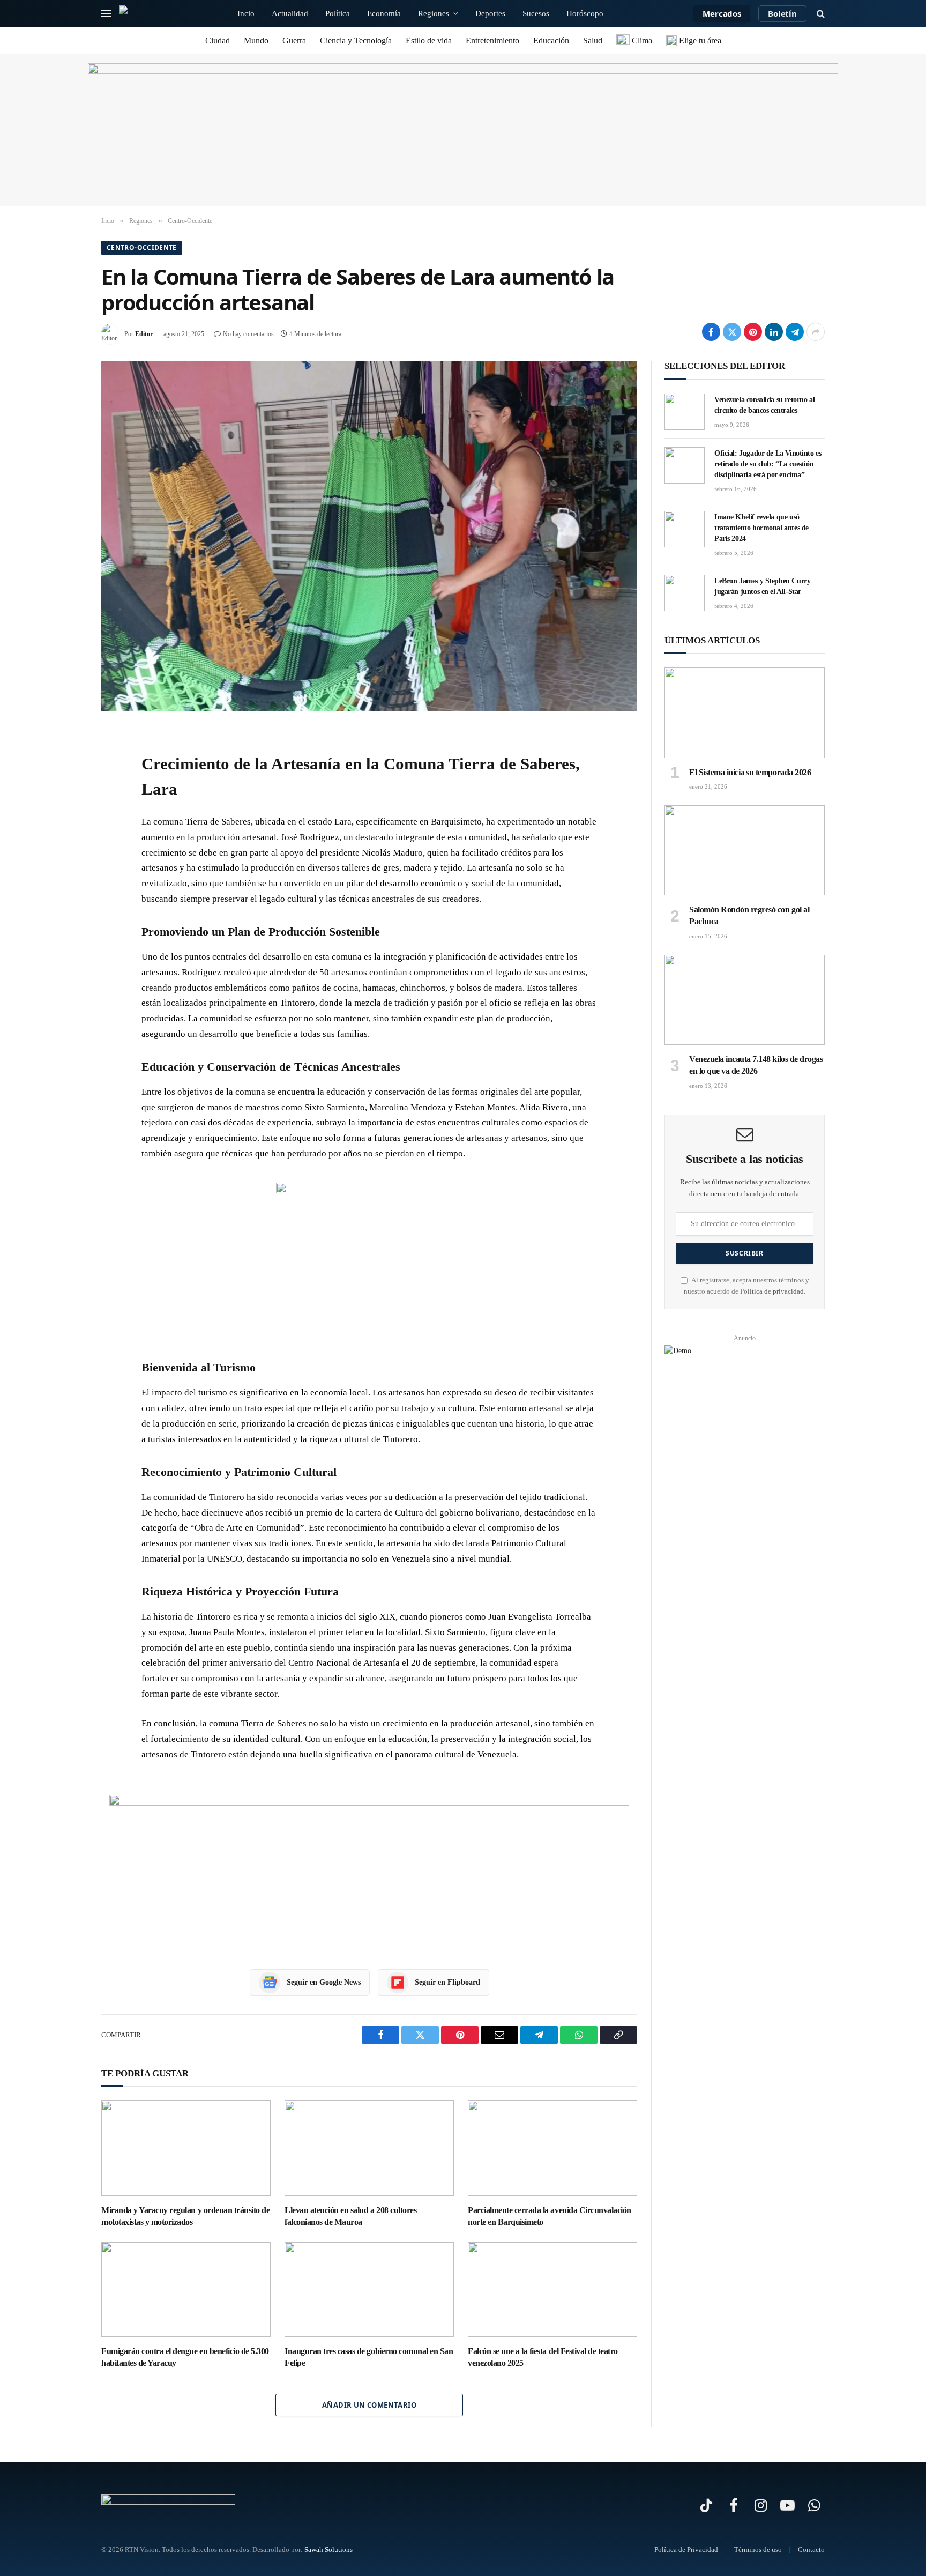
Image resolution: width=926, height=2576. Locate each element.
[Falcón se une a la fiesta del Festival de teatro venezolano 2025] (552, 2290)
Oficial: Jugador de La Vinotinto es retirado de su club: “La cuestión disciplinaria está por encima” (768, 464)
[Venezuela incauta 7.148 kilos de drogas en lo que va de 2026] (745, 1000)
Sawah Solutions (328, 2549)
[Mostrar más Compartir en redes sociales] (816, 332)
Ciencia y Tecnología (356, 40)
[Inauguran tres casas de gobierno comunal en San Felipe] (369, 2290)
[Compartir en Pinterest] (753, 332)
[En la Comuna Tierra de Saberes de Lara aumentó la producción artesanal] (369, 536)
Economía (384, 13)
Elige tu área (699, 40)
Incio (246, 13)
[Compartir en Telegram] (795, 332)
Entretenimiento (492, 40)
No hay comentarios (248, 334)
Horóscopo (585, 13)
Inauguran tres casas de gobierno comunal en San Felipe (369, 2357)
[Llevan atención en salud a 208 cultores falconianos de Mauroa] (369, 2148)
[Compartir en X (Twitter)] (732, 332)
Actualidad (290, 13)
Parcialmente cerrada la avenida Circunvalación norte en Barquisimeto (550, 2216)
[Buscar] (820, 14)
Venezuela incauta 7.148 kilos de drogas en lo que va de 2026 (756, 1065)
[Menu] (106, 14)
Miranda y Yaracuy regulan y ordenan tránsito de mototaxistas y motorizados (185, 2216)
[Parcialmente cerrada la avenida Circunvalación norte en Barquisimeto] (552, 2148)
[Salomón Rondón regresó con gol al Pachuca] (745, 850)
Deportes (490, 13)
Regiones (434, 13)
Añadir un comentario (369, 2405)
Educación (551, 40)
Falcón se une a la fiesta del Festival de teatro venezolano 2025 (543, 2357)
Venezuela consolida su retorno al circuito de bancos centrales (764, 405)
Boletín (782, 13)
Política (338, 13)
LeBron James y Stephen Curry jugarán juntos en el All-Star (762, 586)
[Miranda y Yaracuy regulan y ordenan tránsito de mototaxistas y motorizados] (186, 2148)
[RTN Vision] (165, 13)
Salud (593, 40)
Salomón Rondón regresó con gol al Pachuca (749, 915)
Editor (144, 334)
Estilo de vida (429, 40)
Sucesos (536, 13)
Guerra (294, 40)
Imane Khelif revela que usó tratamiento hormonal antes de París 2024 (761, 528)
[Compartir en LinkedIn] (774, 332)
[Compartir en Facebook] (711, 332)
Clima (641, 40)
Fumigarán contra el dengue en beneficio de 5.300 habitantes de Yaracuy (185, 2357)
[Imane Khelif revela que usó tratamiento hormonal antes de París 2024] (685, 529)
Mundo (256, 40)
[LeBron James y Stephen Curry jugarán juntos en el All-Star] (685, 593)
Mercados (722, 13)
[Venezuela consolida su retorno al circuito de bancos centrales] (685, 412)
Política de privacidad (772, 1291)
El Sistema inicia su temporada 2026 (750, 772)
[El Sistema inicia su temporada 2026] (745, 712)
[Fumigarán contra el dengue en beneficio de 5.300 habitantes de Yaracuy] (186, 2290)
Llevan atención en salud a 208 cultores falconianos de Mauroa (350, 2216)
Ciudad (218, 40)
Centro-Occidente (142, 247)
